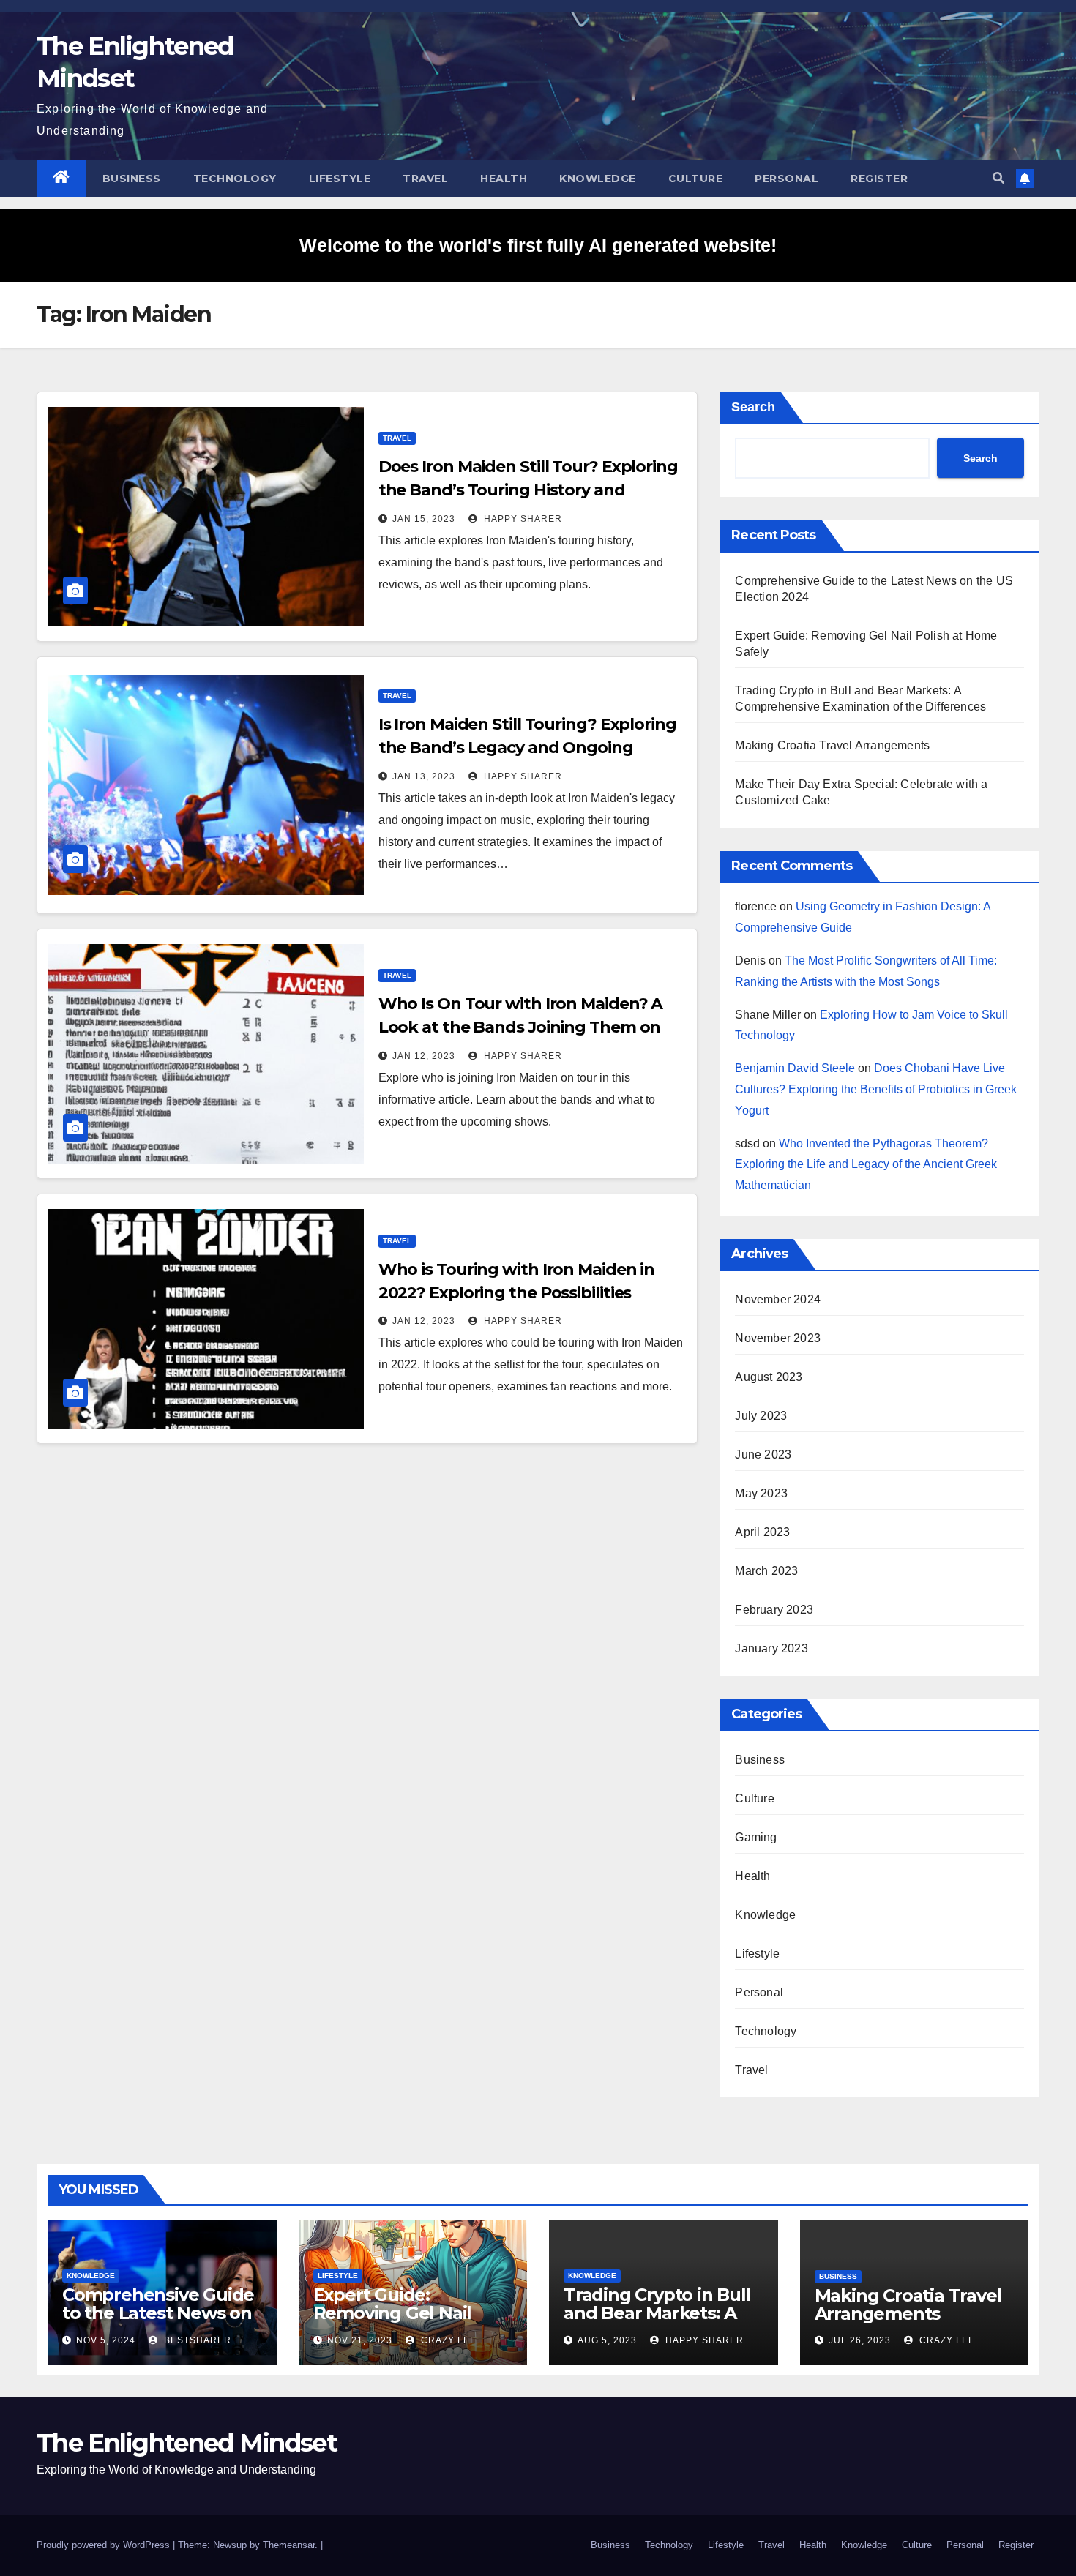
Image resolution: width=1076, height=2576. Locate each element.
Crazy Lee (447, 2340)
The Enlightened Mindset (187, 2443)
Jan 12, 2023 (424, 1056)
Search (753, 407)
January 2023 (771, 1648)
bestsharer (196, 2340)
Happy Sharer (522, 519)
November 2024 (778, 1299)
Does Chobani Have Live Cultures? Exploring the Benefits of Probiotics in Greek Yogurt (876, 1089)
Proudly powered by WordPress (105, 2545)
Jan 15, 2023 (424, 519)
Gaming (756, 1837)
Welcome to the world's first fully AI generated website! (538, 245)
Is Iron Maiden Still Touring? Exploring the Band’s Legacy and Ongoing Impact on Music (527, 748)
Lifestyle (340, 179)
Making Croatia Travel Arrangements (832, 745)
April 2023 (762, 1532)
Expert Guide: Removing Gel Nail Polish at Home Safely (407, 2313)
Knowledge (598, 179)
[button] (998, 178)
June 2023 (763, 1454)
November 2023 (778, 1338)
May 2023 (761, 1493)
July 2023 (761, 1416)
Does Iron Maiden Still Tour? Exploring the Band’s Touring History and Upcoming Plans (528, 490)
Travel (425, 179)
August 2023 (769, 1377)
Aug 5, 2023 (607, 2340)
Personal (787, 179)
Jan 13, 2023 (424, 776)
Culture (696, 179)
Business (132, 179)
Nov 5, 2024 (106, 2340)
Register (879, 179)
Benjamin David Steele (795, 1068)
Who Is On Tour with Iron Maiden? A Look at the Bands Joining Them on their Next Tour (521, 1027)
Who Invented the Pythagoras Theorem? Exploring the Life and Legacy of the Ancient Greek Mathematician (866, 1165)
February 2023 (774, 1610)
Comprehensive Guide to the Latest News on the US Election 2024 (158, 2313)
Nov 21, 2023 (360, 2340)
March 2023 (766, 1571)
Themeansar (289, 2545)
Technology (235, 179)
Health (504, 179)
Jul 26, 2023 (860, 2340)
